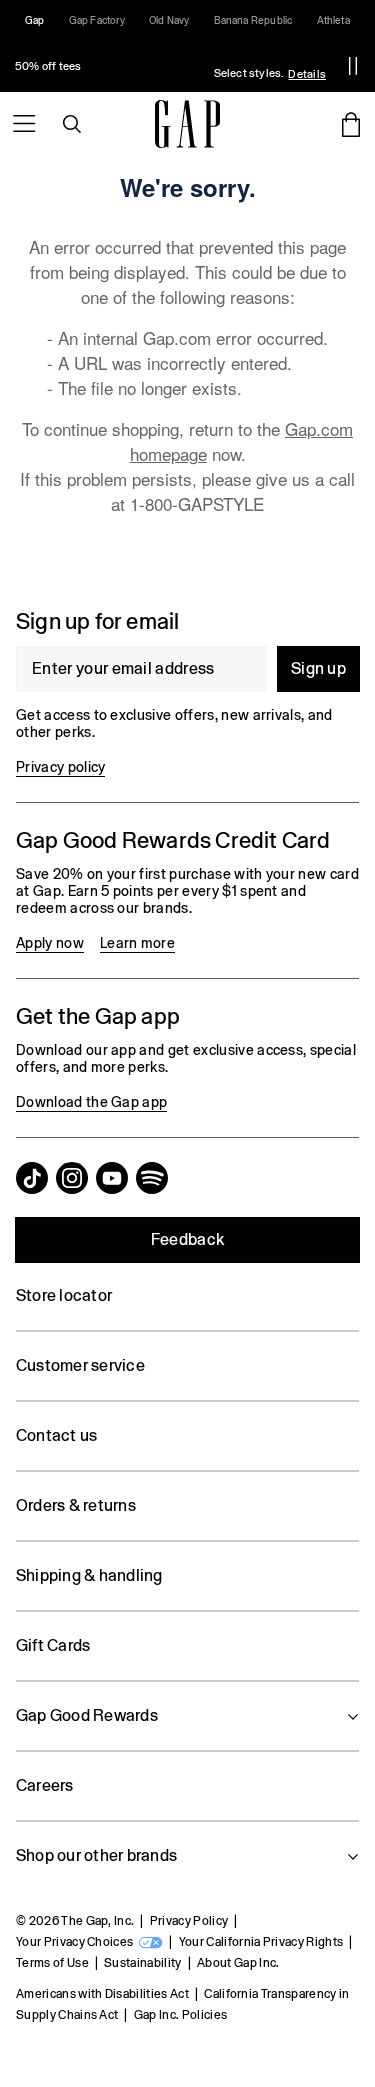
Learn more (137, 943)
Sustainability (142, 1963)
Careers (45, 1785)
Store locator (64, 1295)
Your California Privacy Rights (261, 1942)
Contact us (56, 1435)
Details (307, 74)
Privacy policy (60, 767)
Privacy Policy (189, 1921)
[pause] (353, 66)
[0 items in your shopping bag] (351, 124)
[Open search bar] (72, 124)
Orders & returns (76, 1505)
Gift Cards (53, 1645)
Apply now (50, 943)
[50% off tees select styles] (165, 66)
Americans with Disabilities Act (102, 1994)
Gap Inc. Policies (180, 2015)
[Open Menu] (24, 124)
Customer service (80, 1365)
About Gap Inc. (238, 1963)
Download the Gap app (91, 1102)
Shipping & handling (89, 1575)
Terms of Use (52, 1963)
